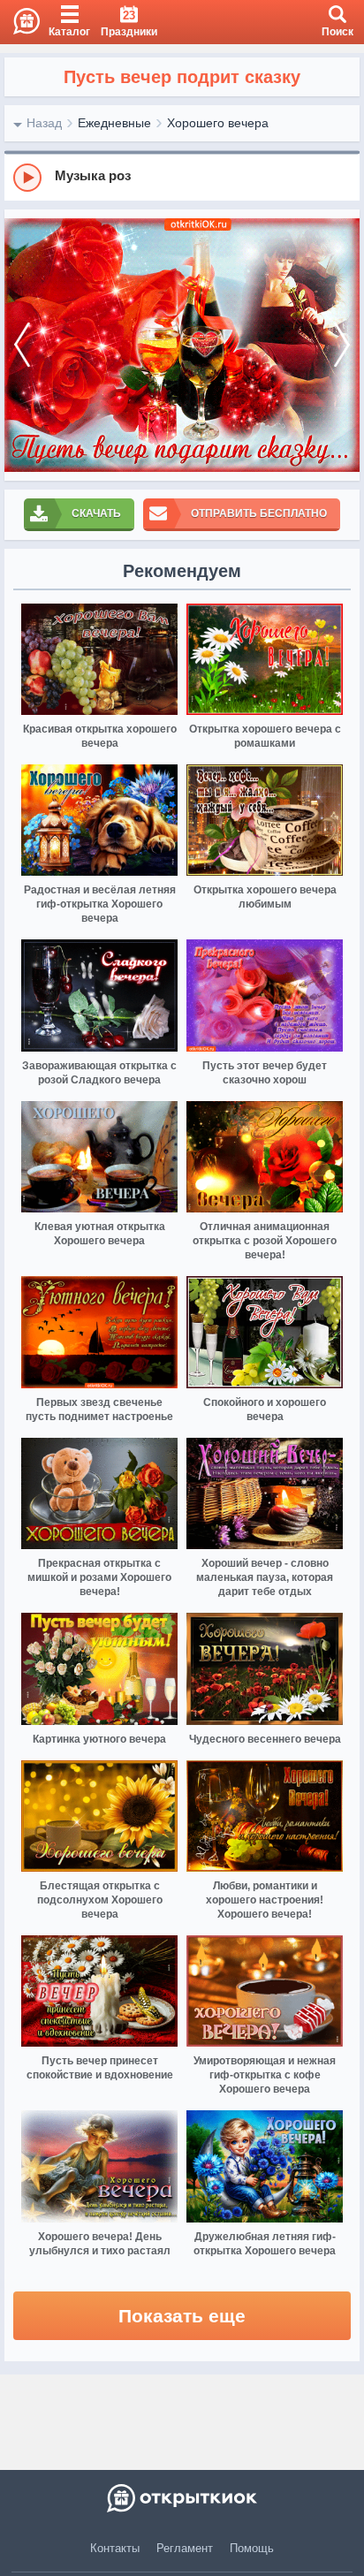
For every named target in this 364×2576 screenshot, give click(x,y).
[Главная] (20, 22)
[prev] (22, 345)
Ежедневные (114, 123)
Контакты (115, 2548)
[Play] (27, 178)
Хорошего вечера (218, 123)
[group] (182, 177)
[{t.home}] (182, 2498)
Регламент (185, 2548)
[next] (342, 345)
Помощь (252, 2548)
